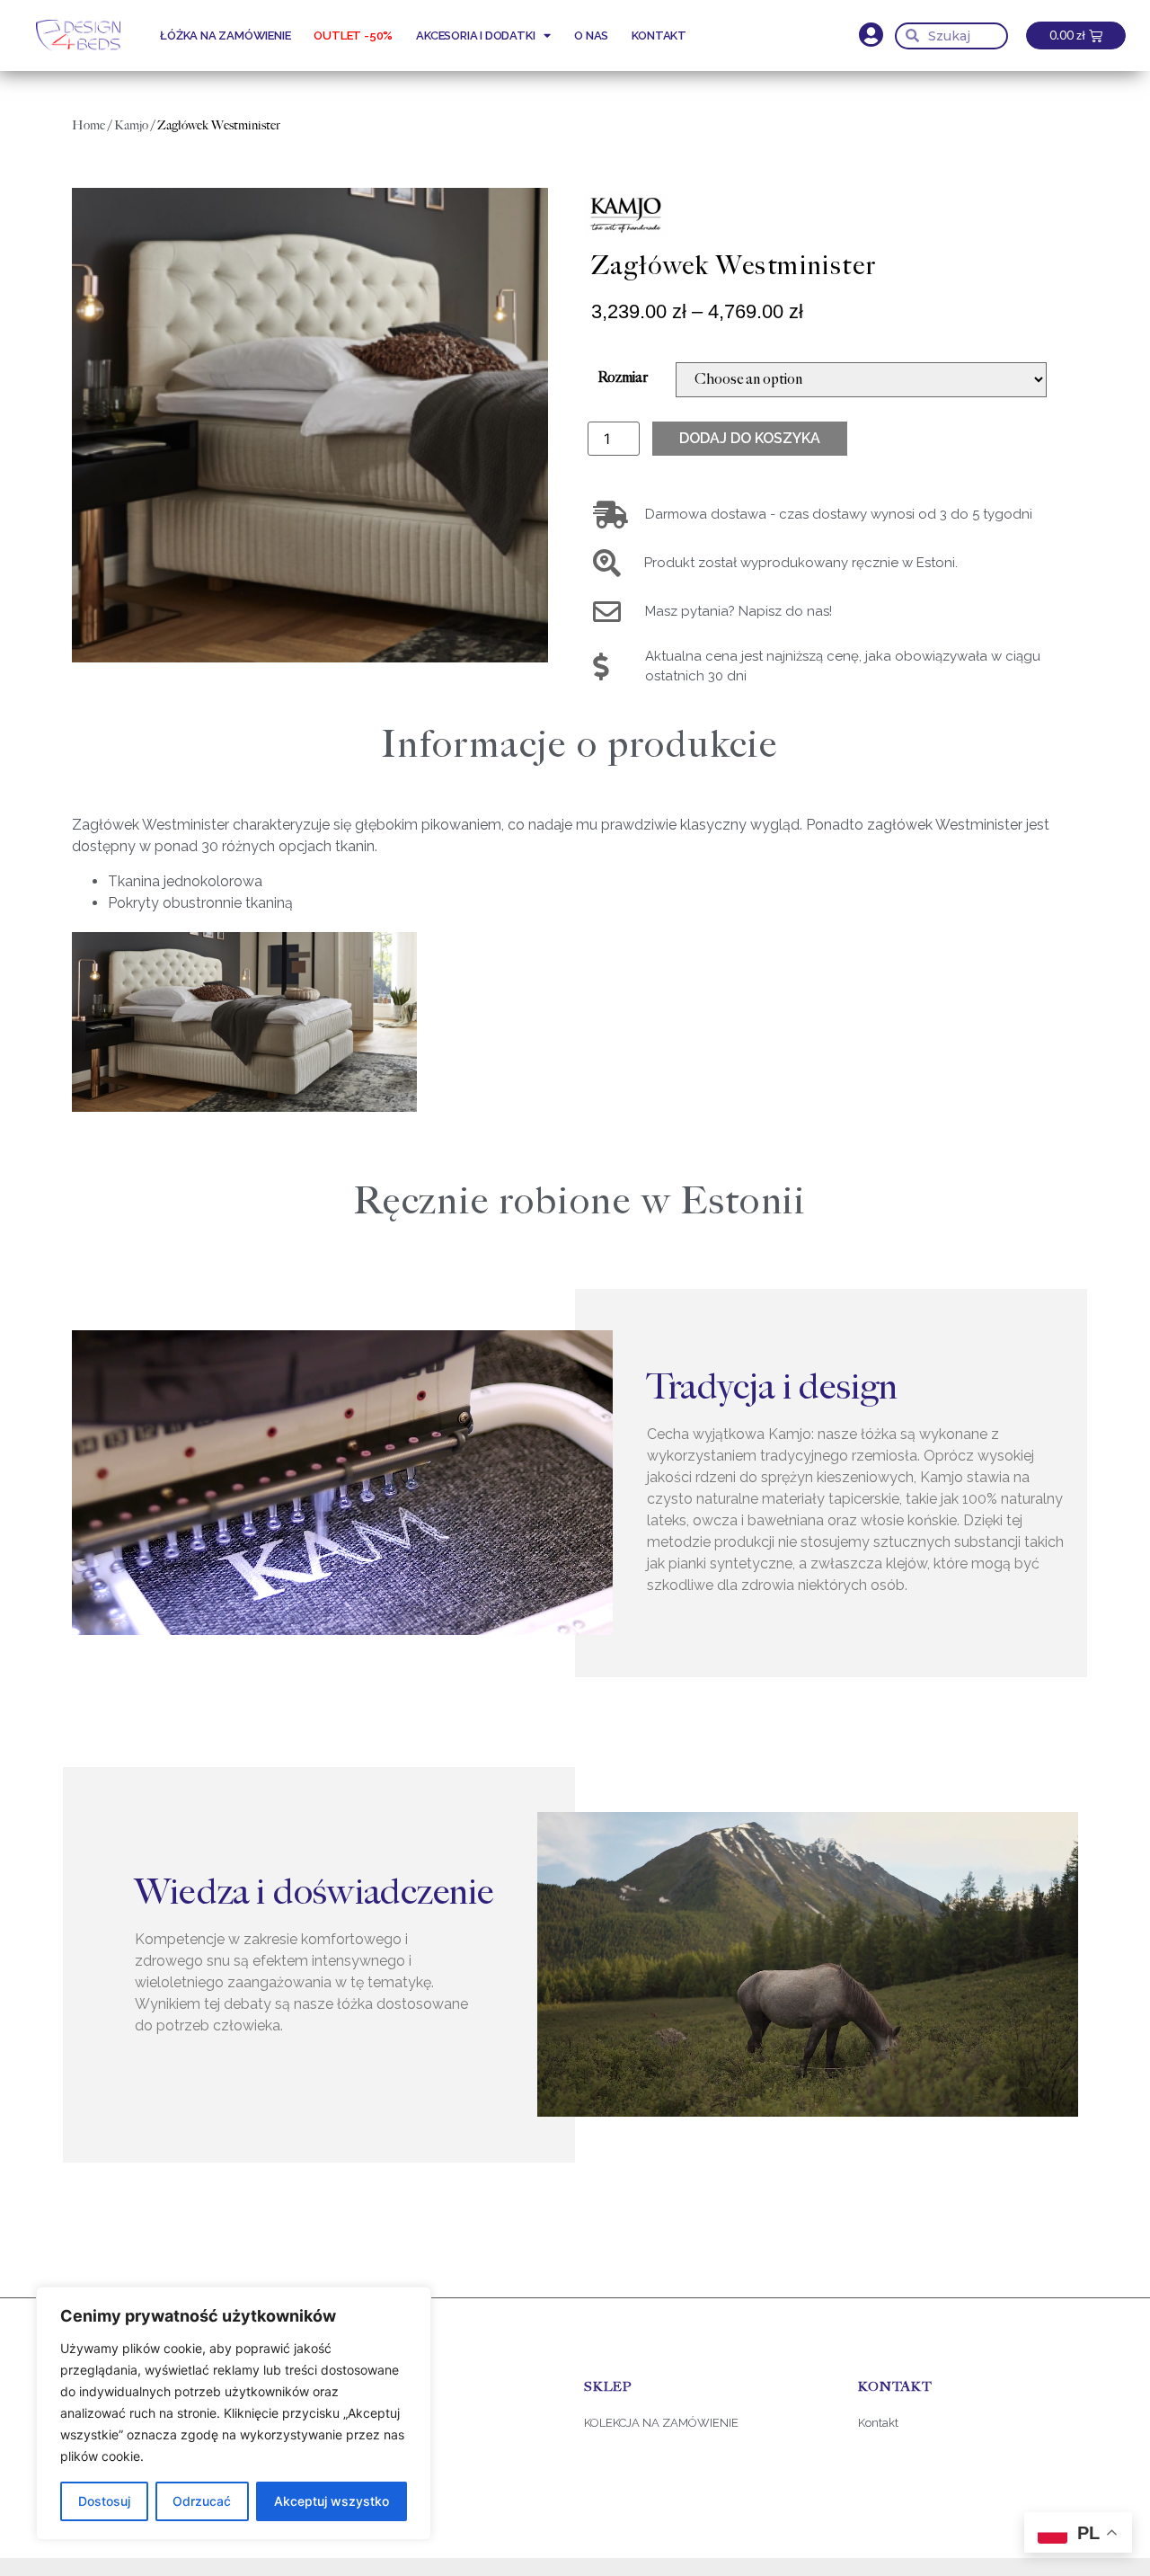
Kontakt (659, 36)
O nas (591, 36)
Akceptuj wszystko (332, 2501)
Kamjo (131, 125)
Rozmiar (623, 378)
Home (88, 125)
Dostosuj (104, 2501)
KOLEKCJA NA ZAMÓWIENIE (661, 2423)
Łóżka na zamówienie (225, 36)
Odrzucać (202, 2501)
